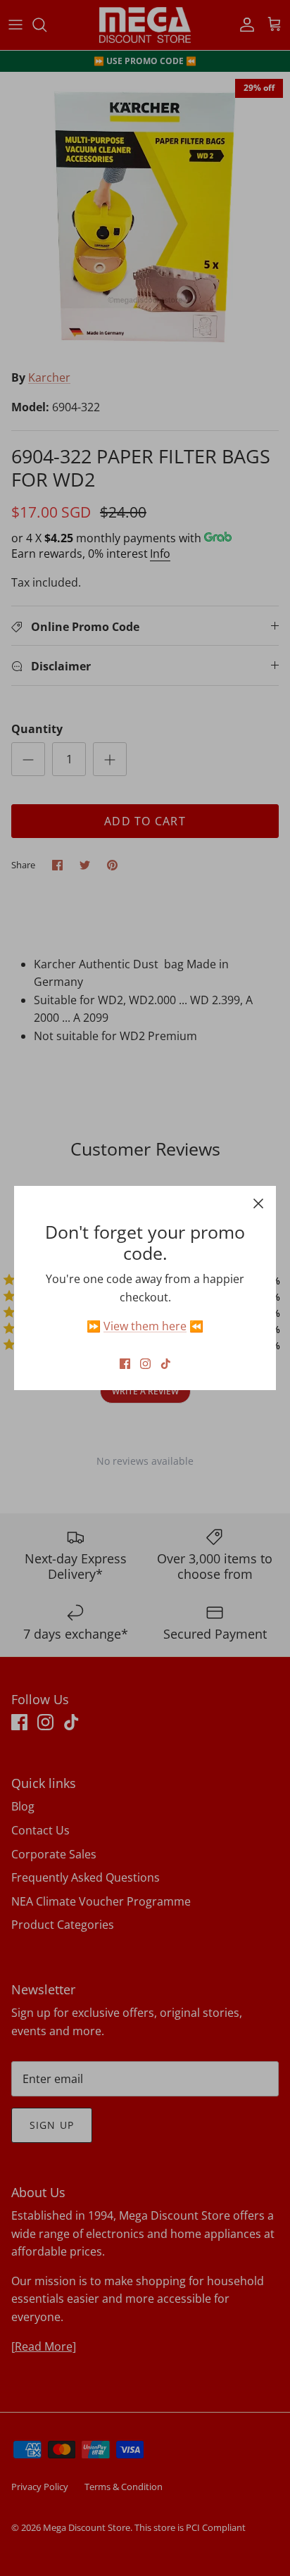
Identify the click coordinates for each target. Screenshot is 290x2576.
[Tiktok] (166, 1364)
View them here (145, 1326)
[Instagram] (145, 1364)
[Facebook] (125, 1364)
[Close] (258, 1203)
